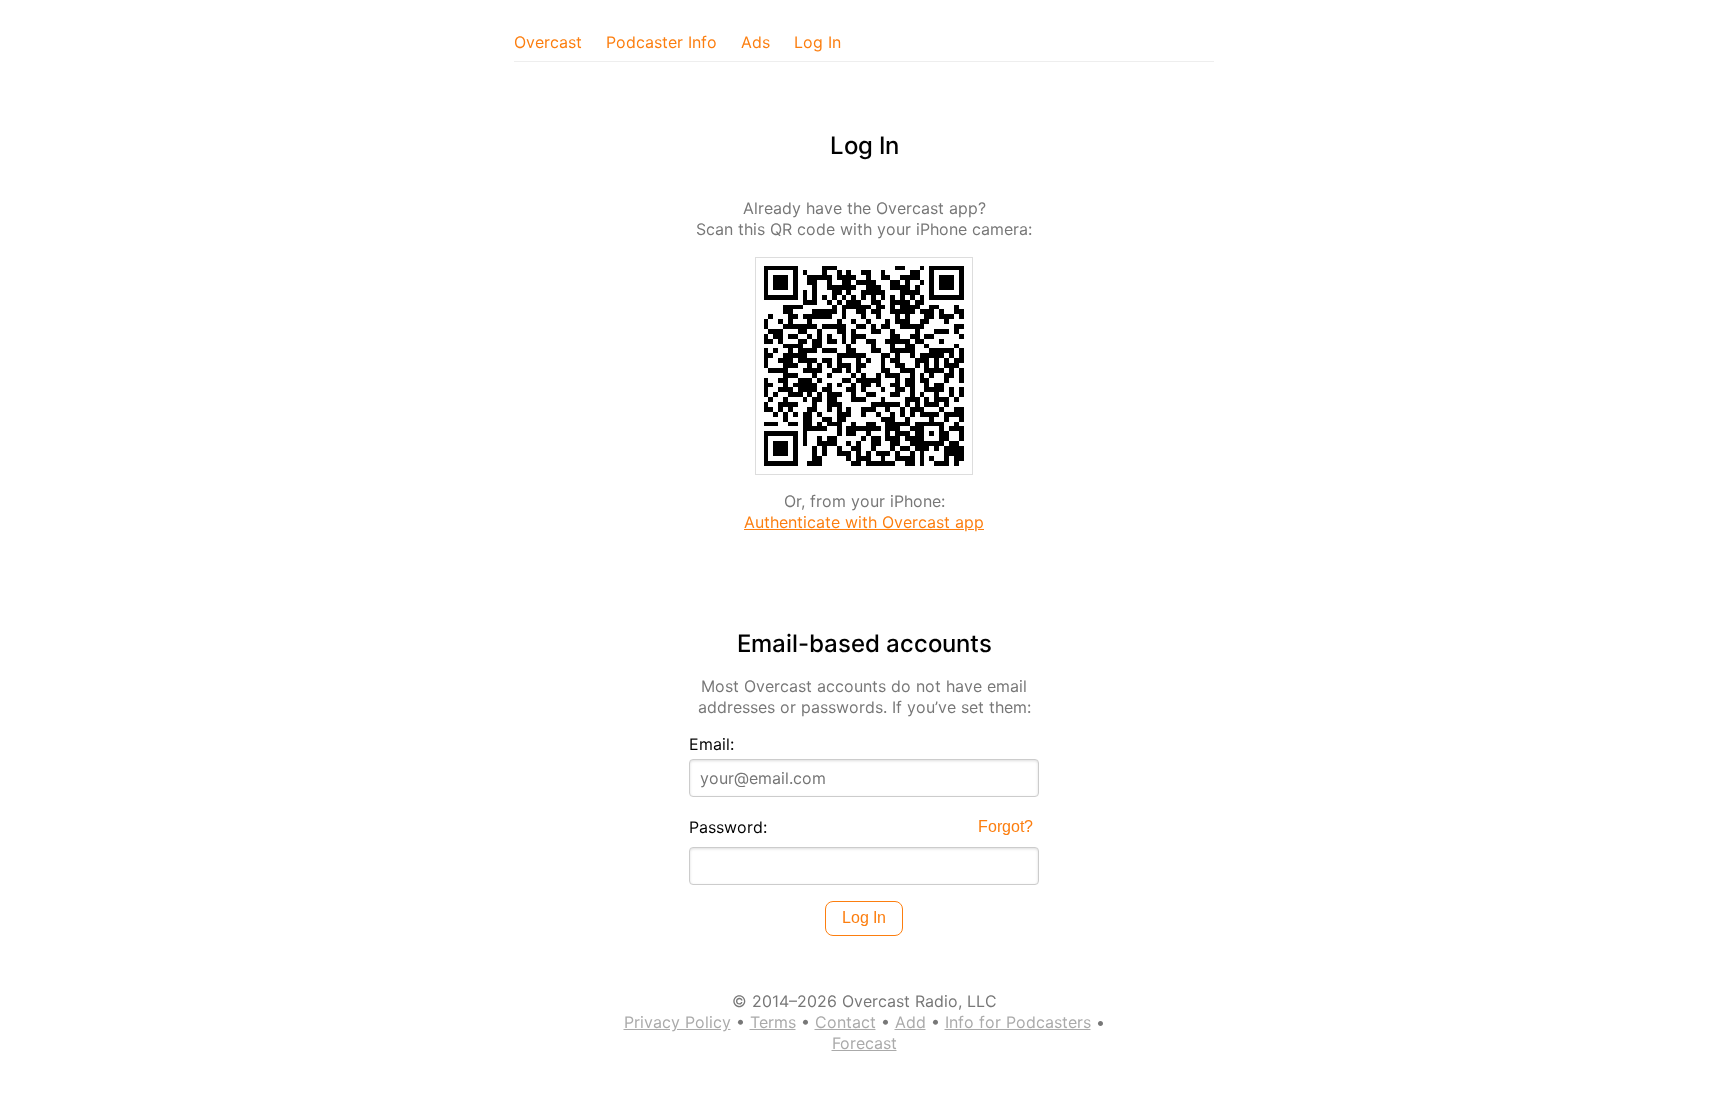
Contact (845, 1022)
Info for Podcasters (1018, 1022)
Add (910, 1022)
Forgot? (1005, 826)
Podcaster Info (661, 42)
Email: (711, 744)
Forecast (864, 1043)
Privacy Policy (677, 1022)
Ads (755, 42)
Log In (817, 42)
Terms (773, 1022)
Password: (728, 827)
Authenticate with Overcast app (864, 522)
